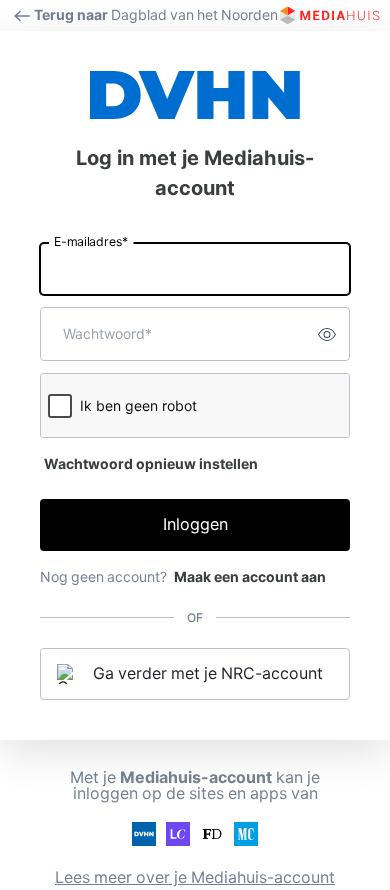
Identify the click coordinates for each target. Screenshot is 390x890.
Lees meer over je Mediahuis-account (195, 877)
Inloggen (195, 524)
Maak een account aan (250, 577)
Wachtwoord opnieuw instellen (151, 464)
